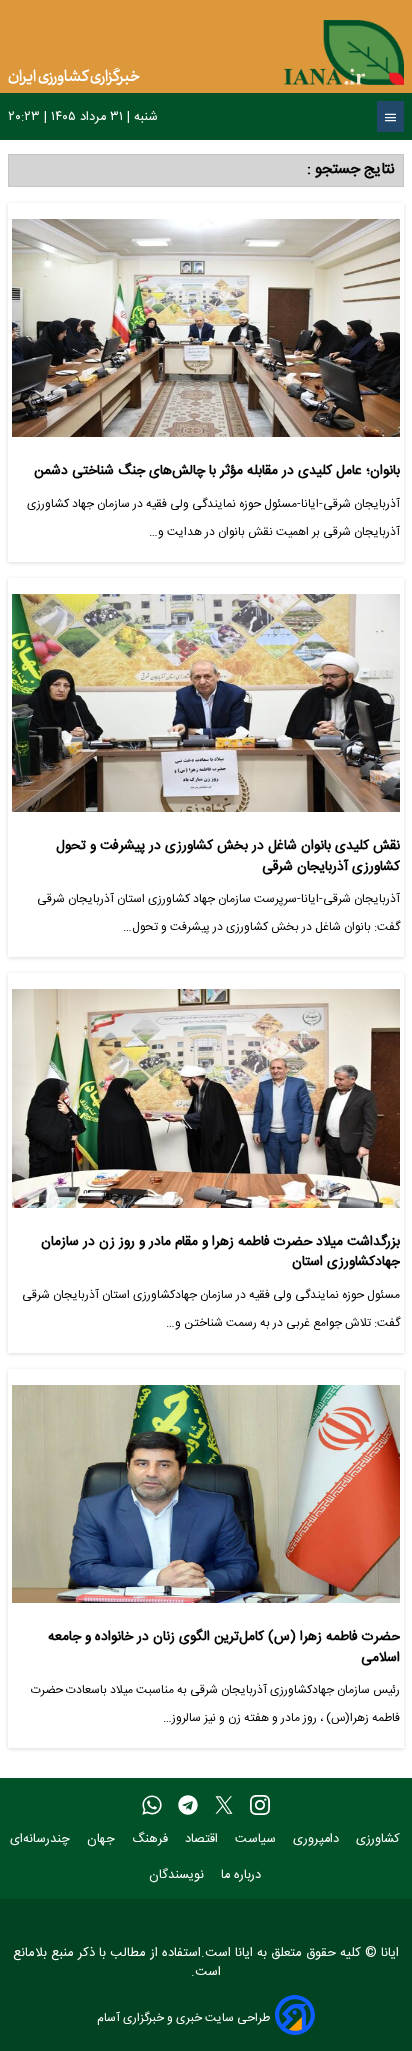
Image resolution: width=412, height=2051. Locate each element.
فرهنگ (152, 1839)
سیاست (257, 1839)
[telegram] (188, 1806)
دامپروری (318, 1839)
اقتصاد (203, 1839)
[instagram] (260, 1806)
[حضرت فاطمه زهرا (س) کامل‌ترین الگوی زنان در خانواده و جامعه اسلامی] (206, 1502)
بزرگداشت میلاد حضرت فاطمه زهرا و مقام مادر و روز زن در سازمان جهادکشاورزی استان (220, 1252)
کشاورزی (380, 1839)
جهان (103, 1839)
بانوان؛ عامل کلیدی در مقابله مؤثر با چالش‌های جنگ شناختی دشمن (217, 471)
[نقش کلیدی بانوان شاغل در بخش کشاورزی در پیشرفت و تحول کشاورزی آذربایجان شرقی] (206, 711)
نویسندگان (178, 1875)
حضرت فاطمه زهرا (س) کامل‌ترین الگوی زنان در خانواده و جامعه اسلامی (224, 1647)
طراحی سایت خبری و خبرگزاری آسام (183, 2017)
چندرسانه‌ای (42, 1839)
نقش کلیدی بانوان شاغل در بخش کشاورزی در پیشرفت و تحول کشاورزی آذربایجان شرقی (228, 856)
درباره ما (243, 1875)
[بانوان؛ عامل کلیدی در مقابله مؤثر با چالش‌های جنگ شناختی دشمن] (206, 336)
